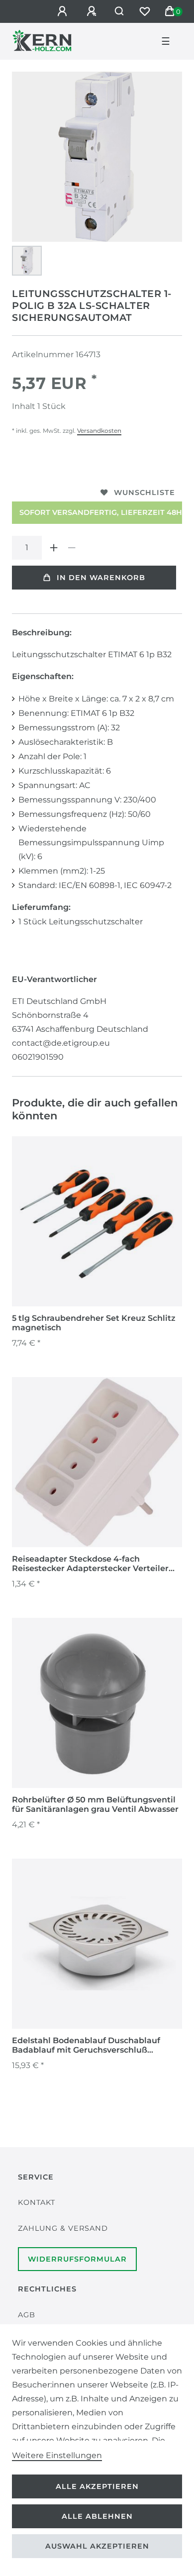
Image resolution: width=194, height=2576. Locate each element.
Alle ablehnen (97, 2516)
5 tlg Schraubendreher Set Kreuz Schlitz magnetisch (94, 1323)
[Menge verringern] (72, 548)
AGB (27, 2315)
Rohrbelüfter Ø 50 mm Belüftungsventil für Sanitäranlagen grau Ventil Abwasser (95, 1804)
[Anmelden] (64, 11)
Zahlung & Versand (63, 2228)
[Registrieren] (93, 11)
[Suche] (120, 11)
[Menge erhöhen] (54, 548)
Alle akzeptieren (97, 2486)
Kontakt (37, 2202)
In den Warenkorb (101, 578)
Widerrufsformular (77, 2259)
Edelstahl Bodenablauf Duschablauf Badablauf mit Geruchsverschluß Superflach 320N (86, 2046)
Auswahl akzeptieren (97, 2546)
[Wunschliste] (145, 11)
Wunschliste (145, 493)
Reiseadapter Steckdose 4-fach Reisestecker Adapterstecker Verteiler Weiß (90, 1564)
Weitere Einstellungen (57, 2455)
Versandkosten (99, 431)
